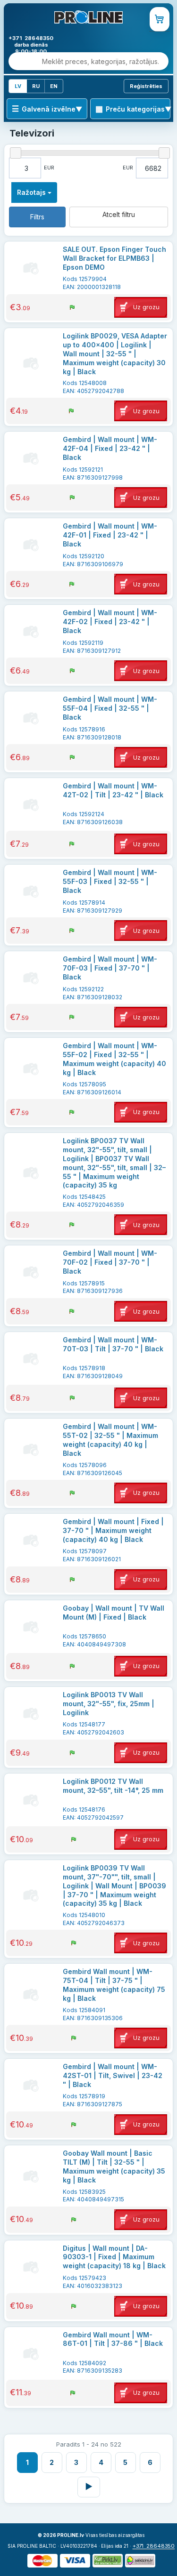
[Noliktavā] (72, 307)
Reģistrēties (146, 86)
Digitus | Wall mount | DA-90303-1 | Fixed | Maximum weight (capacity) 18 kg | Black (114, 2257)
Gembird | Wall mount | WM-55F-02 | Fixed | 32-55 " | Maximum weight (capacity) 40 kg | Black (114, 1059)
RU (36, 86)
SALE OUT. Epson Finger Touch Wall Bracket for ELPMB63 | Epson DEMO (114, 258)
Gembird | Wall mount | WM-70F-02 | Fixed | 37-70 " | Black (110, 1262)
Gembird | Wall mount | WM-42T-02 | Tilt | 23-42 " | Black (113, 790)
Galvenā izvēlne (49, 109)
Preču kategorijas (135, 109)
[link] (160, 19)
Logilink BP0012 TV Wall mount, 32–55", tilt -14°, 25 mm (113, 1786)
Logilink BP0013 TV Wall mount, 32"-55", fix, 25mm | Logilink (109, 1704)
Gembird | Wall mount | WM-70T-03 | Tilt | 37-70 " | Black (113, 1344)
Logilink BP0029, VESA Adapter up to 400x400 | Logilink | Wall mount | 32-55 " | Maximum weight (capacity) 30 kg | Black (115, 354)
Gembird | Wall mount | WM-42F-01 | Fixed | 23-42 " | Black (110, 535)
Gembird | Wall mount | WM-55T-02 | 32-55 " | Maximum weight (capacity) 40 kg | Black (110, 1440)
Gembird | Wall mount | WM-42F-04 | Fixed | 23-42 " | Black (110, 448)
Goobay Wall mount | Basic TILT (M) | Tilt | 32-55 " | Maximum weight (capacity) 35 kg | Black (114, 2167)
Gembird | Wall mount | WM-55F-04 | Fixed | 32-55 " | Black (110, 708)
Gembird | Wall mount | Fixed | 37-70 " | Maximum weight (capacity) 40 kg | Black (113, 1530)
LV (18, 86)
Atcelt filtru (119, 214)
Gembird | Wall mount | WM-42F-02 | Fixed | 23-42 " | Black (110, 622)
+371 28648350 (154, 2546)
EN (54, 86)
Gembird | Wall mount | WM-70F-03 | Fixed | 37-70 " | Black (110, 968)
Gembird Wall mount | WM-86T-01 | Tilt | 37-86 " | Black (113, 2339)
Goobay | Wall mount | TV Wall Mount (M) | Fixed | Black (114, 1613)
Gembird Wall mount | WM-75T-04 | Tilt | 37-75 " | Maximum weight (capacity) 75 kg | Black (114, 1985)
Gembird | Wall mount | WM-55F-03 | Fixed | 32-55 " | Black (110, 881)
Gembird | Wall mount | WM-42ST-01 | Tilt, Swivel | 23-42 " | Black (113, 2075)
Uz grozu (146, 307)
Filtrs (37, 217)
